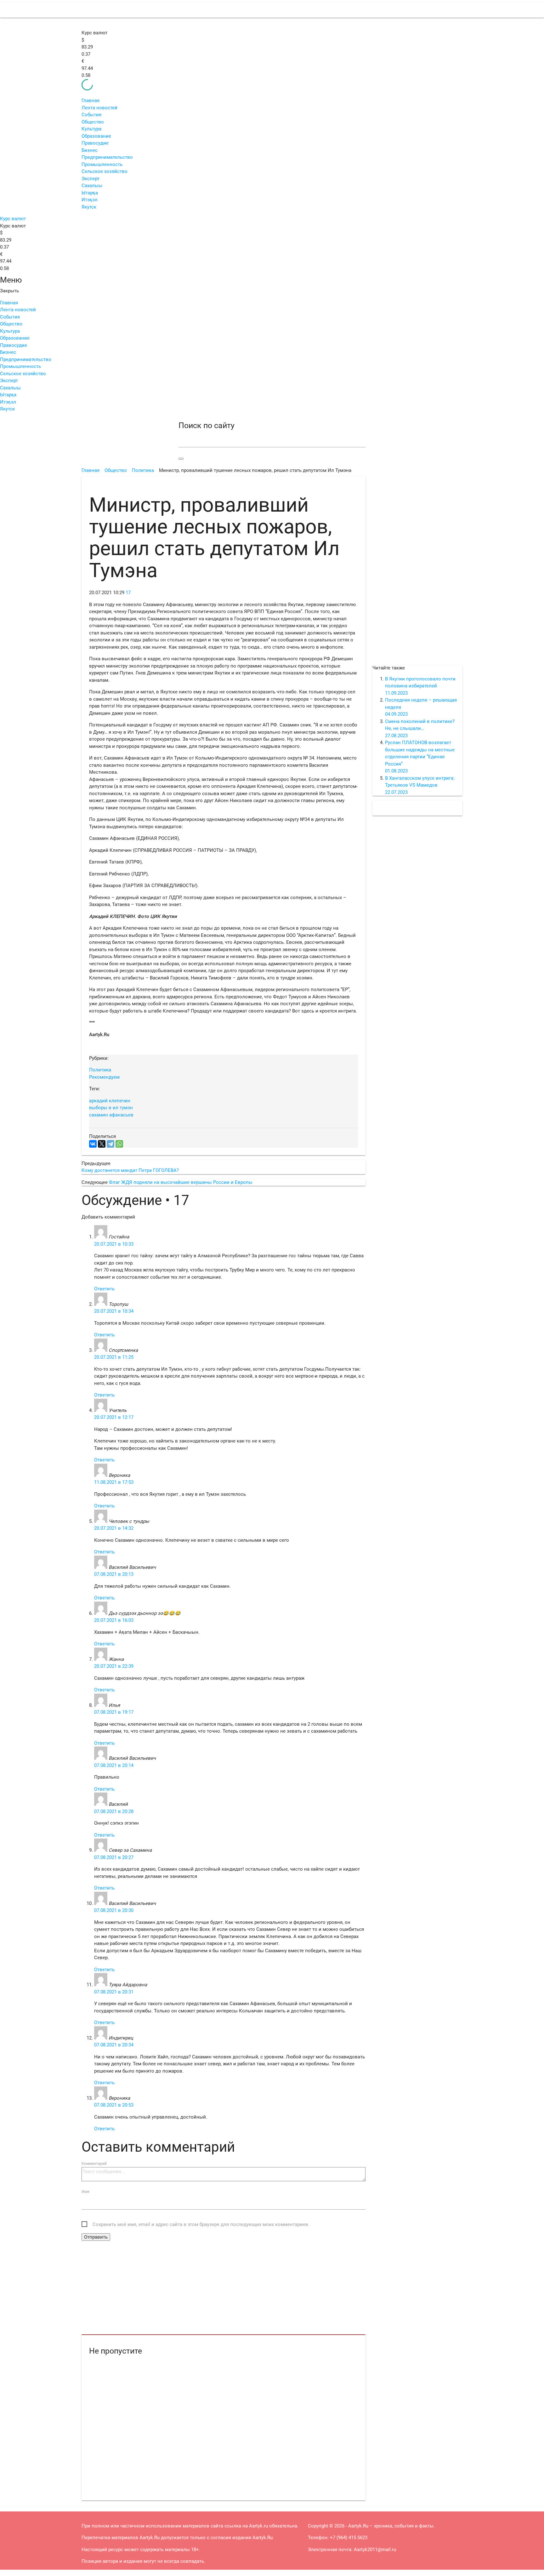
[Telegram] (110, 1144)
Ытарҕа (90, 193)
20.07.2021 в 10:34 (114, 1311)
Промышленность (102, 164)
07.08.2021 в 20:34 (114, 2045)
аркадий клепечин (110, 1101)
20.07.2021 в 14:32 (114, 1528)
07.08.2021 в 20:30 (114, 1910)
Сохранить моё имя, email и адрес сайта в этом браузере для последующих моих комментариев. (201, 2224)
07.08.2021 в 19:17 (114, 1712)
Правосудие (95, 143)
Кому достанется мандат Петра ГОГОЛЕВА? (130, 1170)
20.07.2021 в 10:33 (114, 1244)
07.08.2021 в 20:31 (114, 1992)
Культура (91, 129)
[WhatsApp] (119, 1144)
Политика (100, 1070)
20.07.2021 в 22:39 (114, 1666)
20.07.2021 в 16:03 (114, 1620)
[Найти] (181, 459)
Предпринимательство (107, 157)
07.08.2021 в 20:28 (114, 1811)
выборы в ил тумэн (111, 1108)
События (91, 115)
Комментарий (94, 2164)
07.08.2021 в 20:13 (114, 1574)
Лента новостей (99, 108)
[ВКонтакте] (93, 1144)
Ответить (104, 1289)
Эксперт (91, 179)
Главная (91, 100)
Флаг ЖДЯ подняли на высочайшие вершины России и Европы (181, 1182)
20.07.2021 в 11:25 (114, 1357)
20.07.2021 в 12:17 (114, 1417)
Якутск (89, 207)
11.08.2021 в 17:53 (114, 1482)
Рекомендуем (104, 1077)
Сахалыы (92, 186)
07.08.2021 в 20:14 (114, 1765)
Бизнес (90, 150)
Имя (85, 2192)
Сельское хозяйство (105, 171)
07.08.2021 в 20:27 (114, 1857)
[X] (102, 1144)
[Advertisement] (224, 2288)
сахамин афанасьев (111, 1115)
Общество (93, 122)
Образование (96, 136)
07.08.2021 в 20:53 (114, 2105)
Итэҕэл (90, 200)
